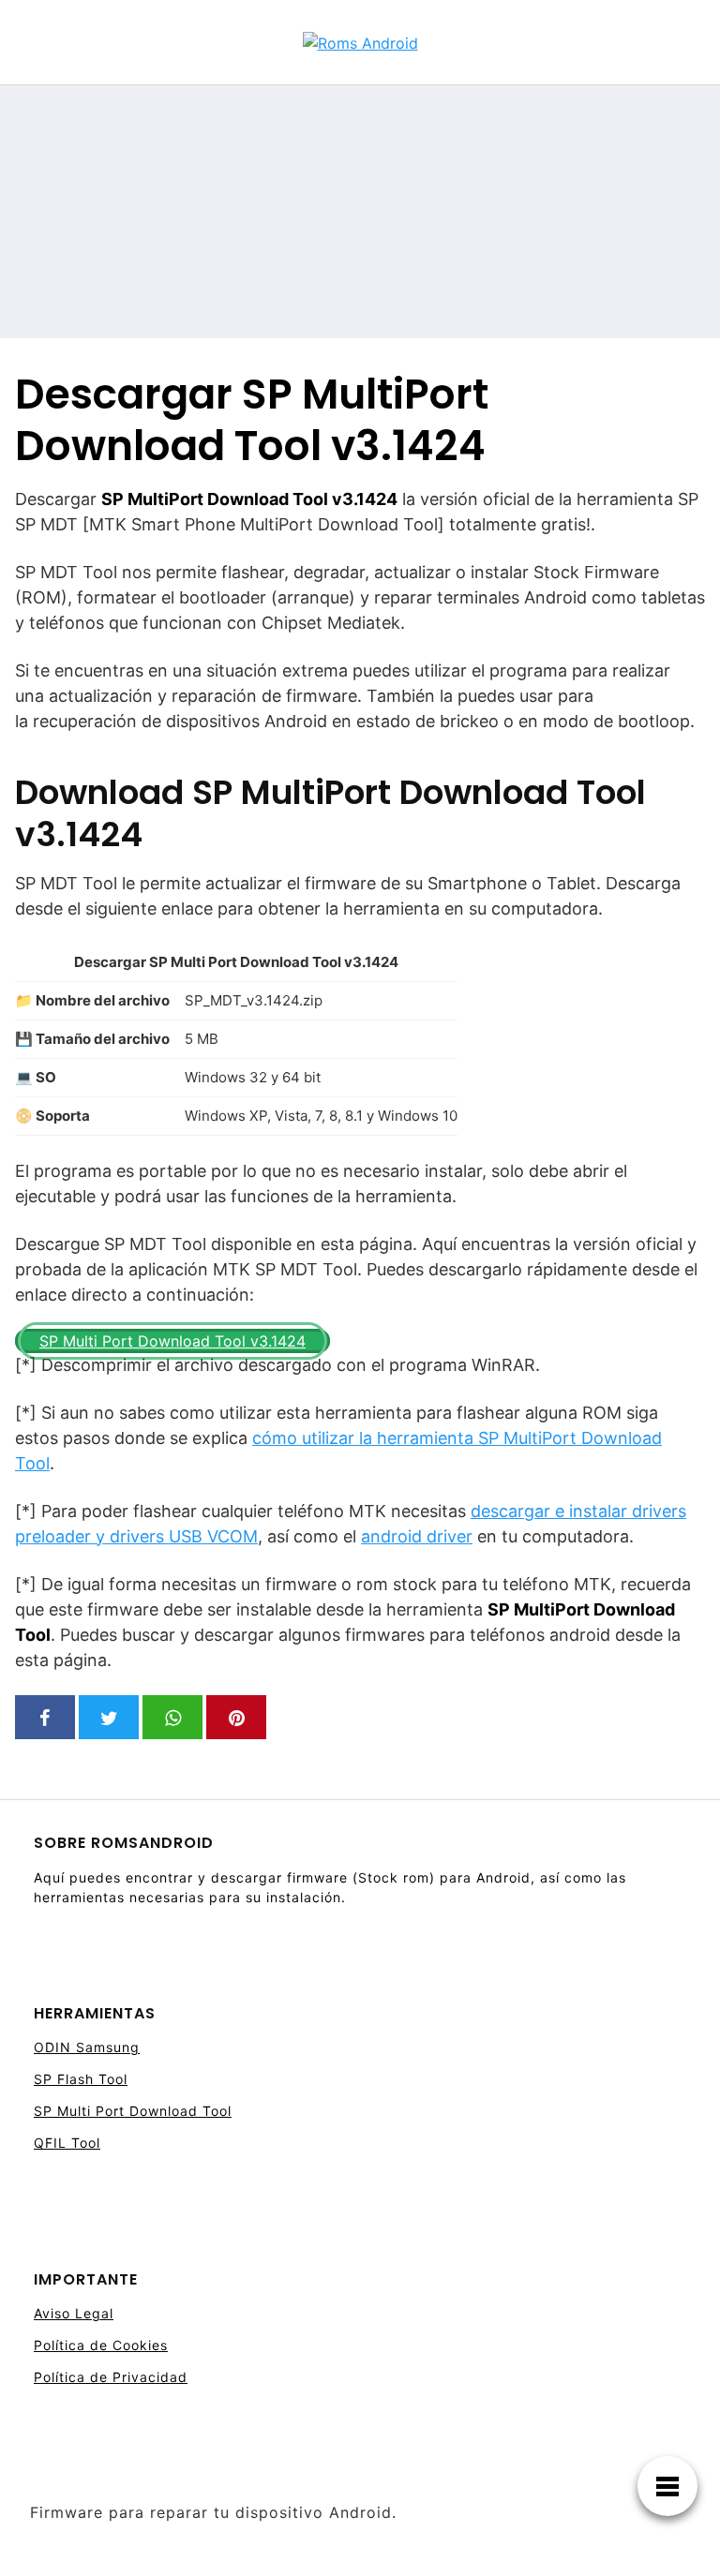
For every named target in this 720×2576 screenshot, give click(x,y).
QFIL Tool (67, 2143)
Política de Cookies (101, 2345)
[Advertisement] (574, 212)
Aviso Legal (74, 2313)
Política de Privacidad (111, 2377)
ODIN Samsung (87, 2047)
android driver (417, 1536)
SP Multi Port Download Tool (133, 2111)
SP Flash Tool (81, 2079)
